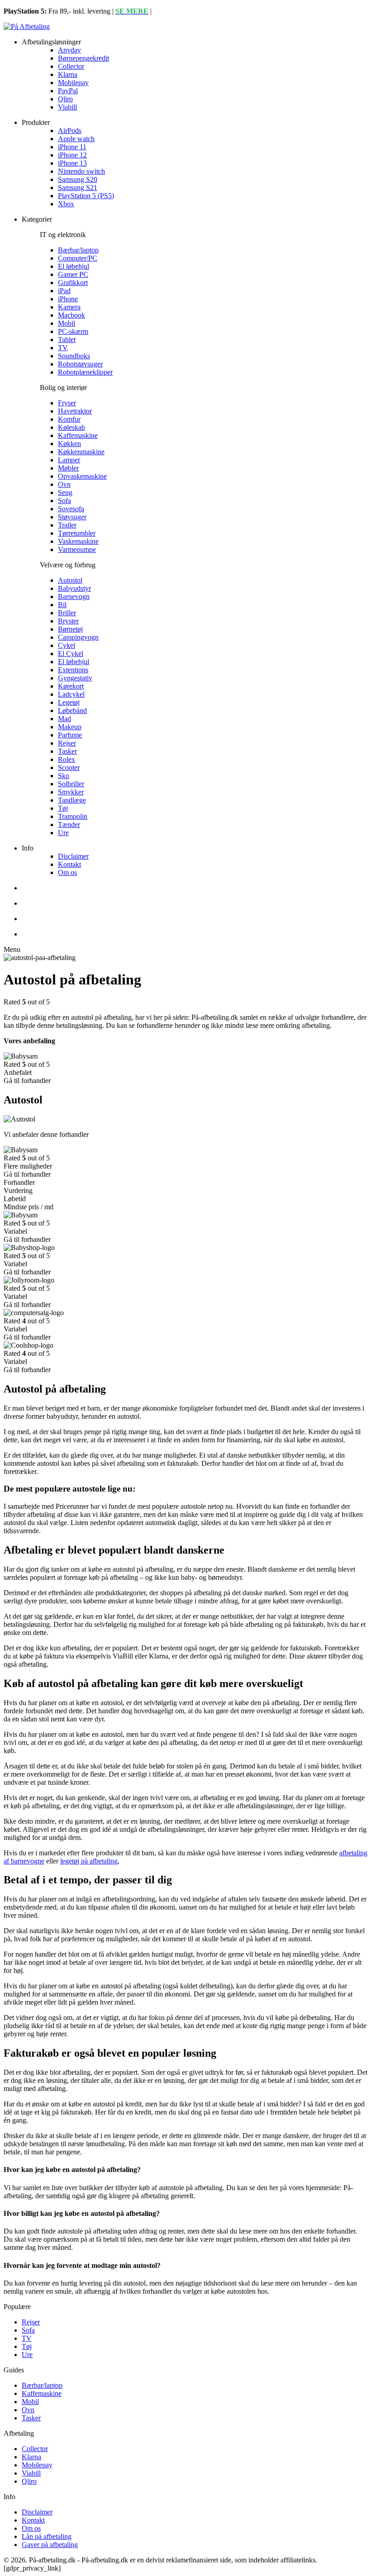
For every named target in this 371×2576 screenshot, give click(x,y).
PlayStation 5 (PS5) (86, 196)
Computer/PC (78, 258)
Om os (67, 872)
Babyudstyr (74, 588)
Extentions (73, 670)
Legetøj (69, 702)
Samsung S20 (78, 179)
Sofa (64, 501)
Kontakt (69, 864)
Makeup (70, 727)
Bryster (68, 621)
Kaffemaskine (78, 435)
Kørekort (71, 686)
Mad (64, 719)
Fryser (67, 403)
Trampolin (73, 816)
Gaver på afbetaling (50, 2545)
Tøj (63, 808)
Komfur (69, 419)
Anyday (69, 50)
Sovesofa (71, 509)
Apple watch (76, 139)
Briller (67, 613)
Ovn (64, 484)
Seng (65, 492)
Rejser (67, 743)
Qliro (65, 99)
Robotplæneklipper (85, 372)
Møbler (68, 468)
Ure (63, 833)
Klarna (68, 74)
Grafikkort (73, 283)
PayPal (68, 91)
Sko (64, 776)
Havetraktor (75, 411)
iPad (64, 291)
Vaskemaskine (78, 541)
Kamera (69, 307)
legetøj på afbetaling (89, 1861)
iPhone (68, 299)
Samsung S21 (78, 188)
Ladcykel (71, 694)
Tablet (67, 340)
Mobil (67, 323)
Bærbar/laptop (78, 250)
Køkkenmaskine (81, 452)
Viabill (67, 107)
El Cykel (71, 654)
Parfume (70, 735)
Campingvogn (78, 637)
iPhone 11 (72, 147)
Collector (71, 66)
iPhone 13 (72, 163)
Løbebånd (72, 711)
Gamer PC (73, 274)
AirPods (70, 131)
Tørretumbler (77, 533)
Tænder (69, 825)
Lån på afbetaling (47, 2536)
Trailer (67, 525)
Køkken (69, 444)
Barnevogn (74, 596)
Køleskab (71, 427)
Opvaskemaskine (82, 476)
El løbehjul (74, 266)
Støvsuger (72, 517)
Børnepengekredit (83, 58)
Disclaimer (73, 856)
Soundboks (74, 356)
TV (63, 348)
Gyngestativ (75, 678)
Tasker (67, 751)
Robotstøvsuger (80, 364)
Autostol (70, 580)
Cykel (67, 645)
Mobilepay (73, 83)
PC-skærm (73, 331)
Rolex (67, 759)
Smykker (71, 792)
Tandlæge (72, 800)
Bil (62, 605)
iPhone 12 (72, 155)
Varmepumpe (77, 549)
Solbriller (71, 784)
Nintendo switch (81, 171)
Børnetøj (70, 629)
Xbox (66, 204)
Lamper (69, 460)
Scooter (69, 768)
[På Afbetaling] (27, 26)
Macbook (71, 315)
